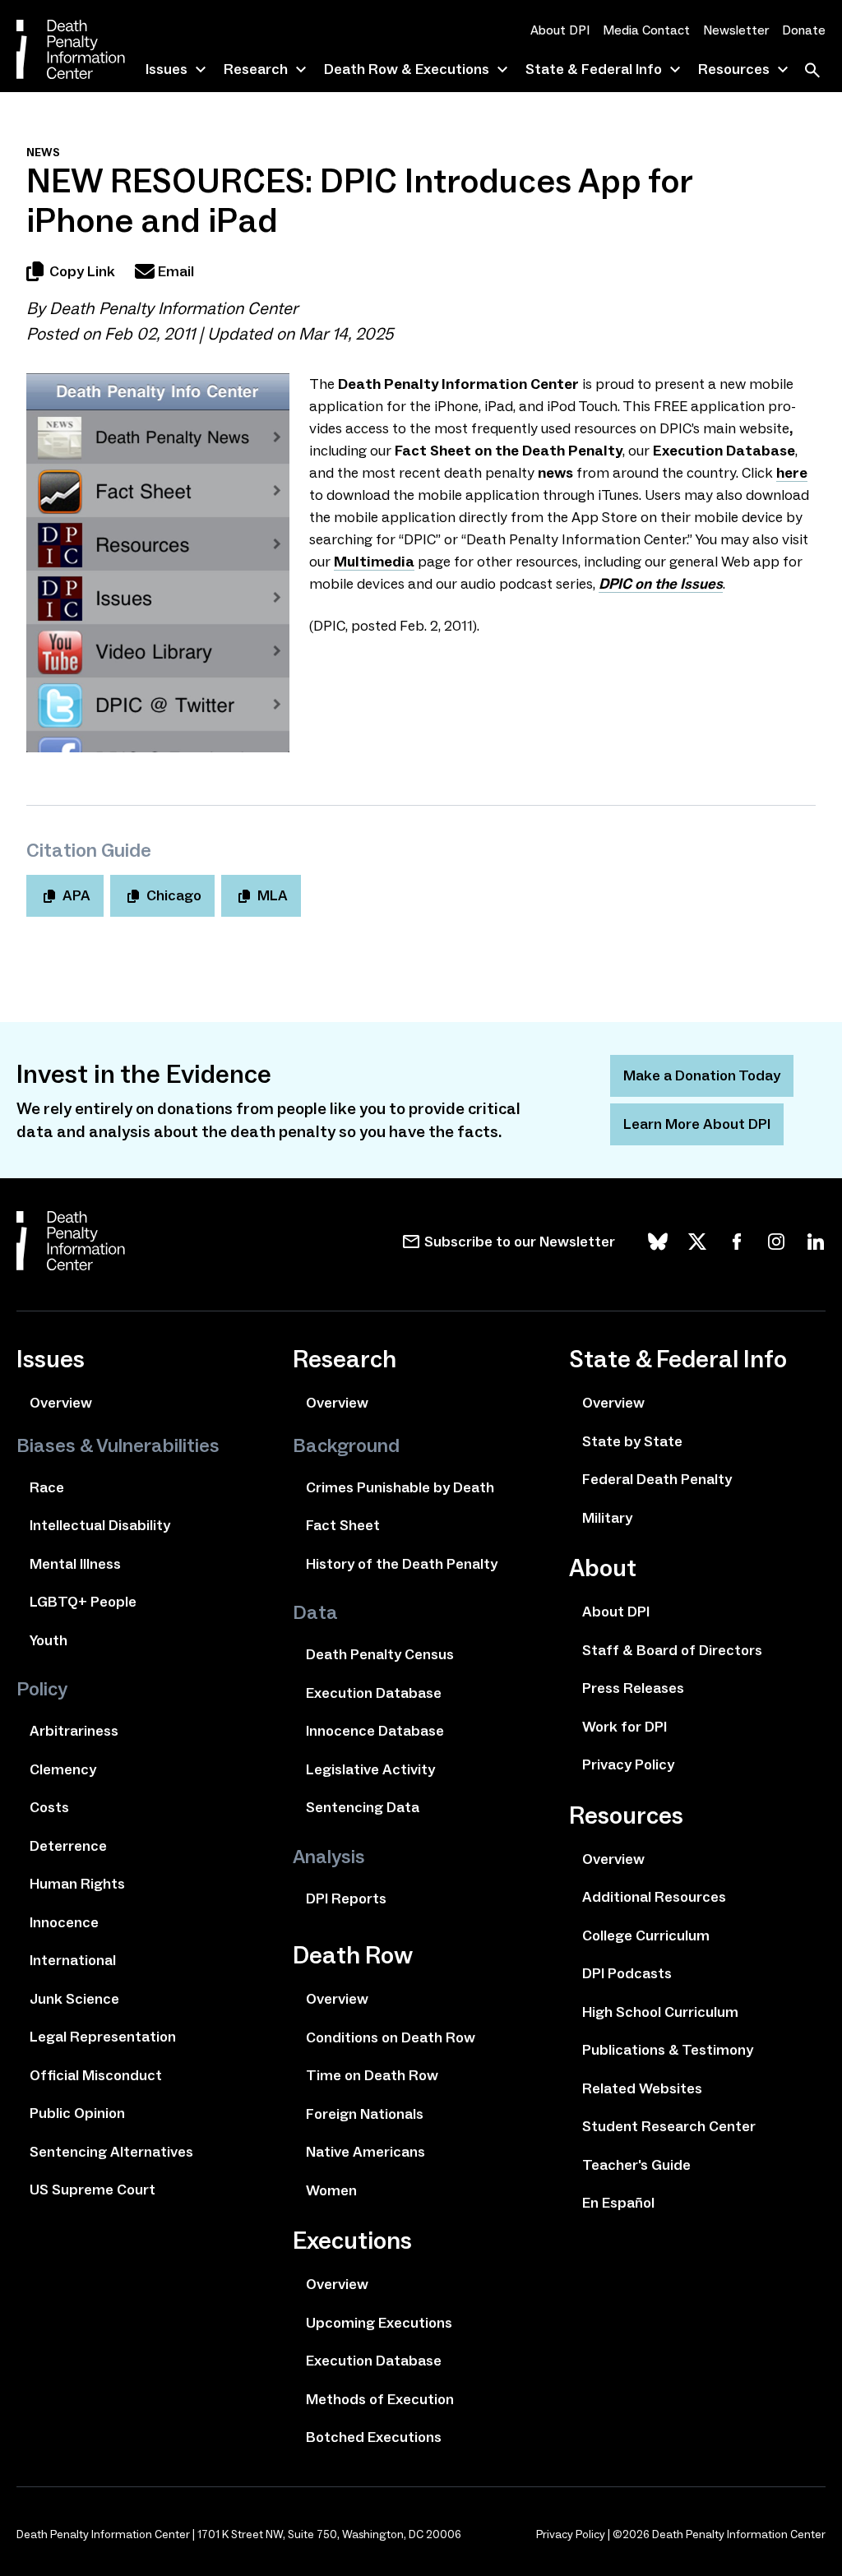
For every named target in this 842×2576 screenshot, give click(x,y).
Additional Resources (654, 1897)
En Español (618, 2203)
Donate (804, 30)
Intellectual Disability (100, 1525)
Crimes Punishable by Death (400, 1487)
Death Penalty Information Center (173, 308)
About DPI (560, 30)
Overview (61, 1403)
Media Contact (646, 30)
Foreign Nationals (365, 2114)
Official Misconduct (96, 2075)
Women (331, 2190)
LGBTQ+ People (83, 1602)
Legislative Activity (370, 1769)
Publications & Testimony (668, 2050)
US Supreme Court (93, 2190)
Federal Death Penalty (657, 1479)
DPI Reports (346, 1898)
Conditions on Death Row (391, 2037)
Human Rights (77, 1884)
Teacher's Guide (636, 2165)
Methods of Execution (380, 2399)
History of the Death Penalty (402, 1564)
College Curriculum (646, 1935)
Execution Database (374, 1693)
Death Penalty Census (380, 1654)
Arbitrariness (74, 1731)
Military (607, 1518)
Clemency (63, 1769)
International (73, 1960)
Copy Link (82, 271)
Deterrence (68, 1846)
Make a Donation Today (702, 1075)
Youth (49, 1640)
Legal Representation (103, 2037)
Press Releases (633, 1688)
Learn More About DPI (697, 1124)
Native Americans (365, 2152)
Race (47, 1487)
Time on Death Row (372, 2075)
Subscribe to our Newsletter (520, 1242)
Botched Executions (374, 2437)
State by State (632, 1441)
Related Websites (642, 2088)
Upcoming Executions (379, 2323)
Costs (49, 1807)
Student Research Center (669, 2126)
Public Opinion (77, 2113)
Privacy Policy (628, 1764)
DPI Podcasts (627, 1973)
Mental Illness (75, 1564)
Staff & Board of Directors (672, 1650)
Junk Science (74, 1999)
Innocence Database (375, 1731)
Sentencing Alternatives (111, 2152)
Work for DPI (625, 1727)
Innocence (64, 1922)
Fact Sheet (343, 1525)
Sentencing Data (363, 1807)
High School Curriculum (660, 2012)
